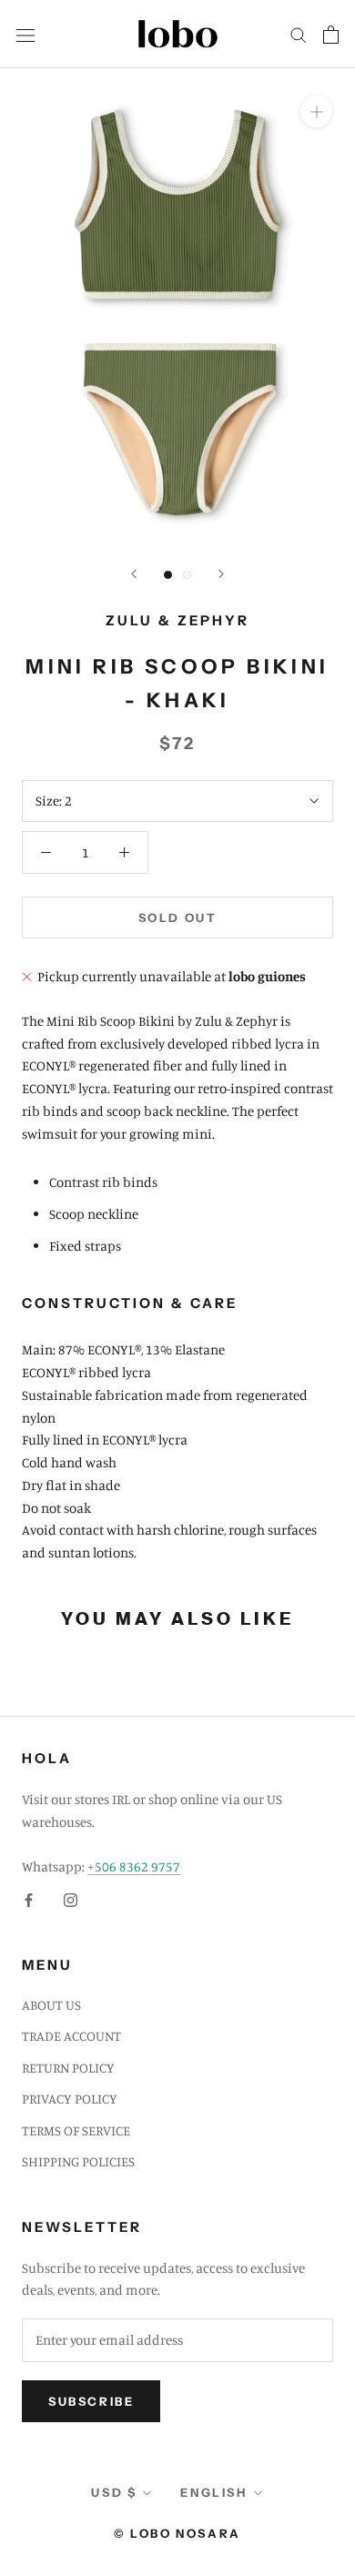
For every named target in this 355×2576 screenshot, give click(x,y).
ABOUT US (51, 2005)
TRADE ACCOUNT (71, 2036)
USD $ (114, 2492)
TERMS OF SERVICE (76, 2130)
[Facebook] (29, 1899)
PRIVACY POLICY (70, 2099)
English (213, 2492)
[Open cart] (331, 35)
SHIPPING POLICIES (78, 2161)
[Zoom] (316, 112)
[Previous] (134, 574)
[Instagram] (71, 1899)
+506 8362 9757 (134, 1866)
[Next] (221, 574)
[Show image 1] (168, 575)
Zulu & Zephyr (177, 620)
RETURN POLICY (68, 2068)
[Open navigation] (25, 34)
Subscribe (91, 2401)
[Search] (299, 35)
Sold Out (178, 918)
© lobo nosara (177, 2533)
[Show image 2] (187, 575)
